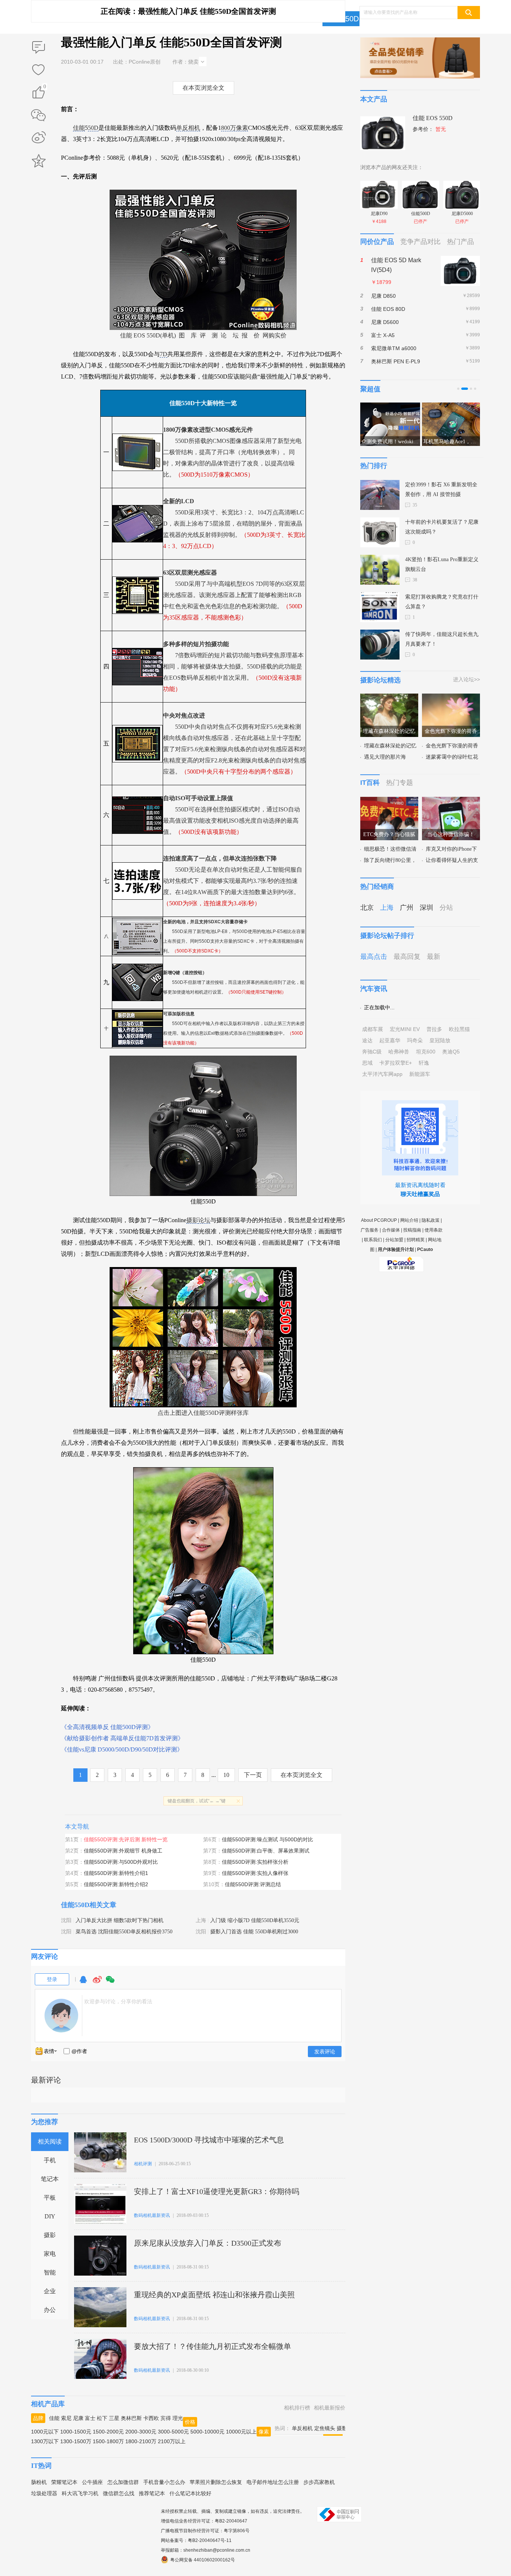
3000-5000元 (173, 2432)
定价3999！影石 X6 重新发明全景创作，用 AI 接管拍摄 (441, 489)
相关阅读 (50, 2141)
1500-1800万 (108, 2441)
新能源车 (420, 1074)
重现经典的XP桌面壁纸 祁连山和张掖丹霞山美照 (214, 2295)
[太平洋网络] (401, 1261)
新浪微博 (39, 138)
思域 (367, 1063)
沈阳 (66, 1920)
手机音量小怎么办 (164, 2482)
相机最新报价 (330, 2408)
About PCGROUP (379, 1220)
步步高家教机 (319, 2482)
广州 (407, 908)
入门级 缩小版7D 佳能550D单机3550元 (255, 1920)
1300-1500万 (76, 2441)
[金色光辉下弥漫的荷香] (451, 698)
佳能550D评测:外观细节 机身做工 (123, 1851)
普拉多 (434, 1029)
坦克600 (426, 1052)
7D (163, 354)
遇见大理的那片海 (385, 757)
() (45, 88)
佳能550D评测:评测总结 (253, 1884)
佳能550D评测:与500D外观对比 (121, 1862)
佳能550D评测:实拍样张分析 (255, 1862)
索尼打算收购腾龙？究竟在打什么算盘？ (442, 602)
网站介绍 (409, 1220)
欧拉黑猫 (459, 1029)
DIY (50, 2216)
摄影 (192, 1220)
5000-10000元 (207, 2432)
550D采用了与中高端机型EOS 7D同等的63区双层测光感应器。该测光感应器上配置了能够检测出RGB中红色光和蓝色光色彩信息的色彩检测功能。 (234, 595)
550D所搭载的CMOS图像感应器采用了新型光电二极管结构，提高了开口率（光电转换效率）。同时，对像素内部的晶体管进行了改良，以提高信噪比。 (232, 452)
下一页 (253, 1775)
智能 (50, 2272)
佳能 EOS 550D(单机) (148, 335)
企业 (50, 2291)
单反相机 (188, 128)
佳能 (79, 128)
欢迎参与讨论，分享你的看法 (118, 2001)
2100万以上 (172, 2441)
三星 (114, 2418)
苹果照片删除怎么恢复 (216, 2482)
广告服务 (370, 1230)
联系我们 (373, 1240)
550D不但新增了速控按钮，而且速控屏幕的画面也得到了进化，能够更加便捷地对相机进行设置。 (234, 982)
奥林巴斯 (131, 2418)
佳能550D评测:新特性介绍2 (116, 1884)
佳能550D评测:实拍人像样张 (255, 1873)
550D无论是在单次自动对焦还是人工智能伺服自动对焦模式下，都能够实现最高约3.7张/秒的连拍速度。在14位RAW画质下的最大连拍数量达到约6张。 (233, 881)
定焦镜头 (325, 2428)
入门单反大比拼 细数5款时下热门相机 (120, 1920)
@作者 (79, 2051)
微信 (110, 1983)
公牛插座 (92, 2482)
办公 (50, 2310)
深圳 (426, 908)
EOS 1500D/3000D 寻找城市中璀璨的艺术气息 (209, 2140)
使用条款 (434, 1230)
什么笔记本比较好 (190, 2493)
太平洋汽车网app (382, 1074)
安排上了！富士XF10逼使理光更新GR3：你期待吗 (217, 2191)
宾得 (166, 2418)
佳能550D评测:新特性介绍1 (116, 1873)
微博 (97, 1983)
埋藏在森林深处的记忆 (390, 746)
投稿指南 (412, 1230)
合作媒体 (391, 1230)
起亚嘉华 (390, 1040)
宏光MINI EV (405, 1029)
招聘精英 (416, 1240)
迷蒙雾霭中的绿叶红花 (452, 757)
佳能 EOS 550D (433, 118)
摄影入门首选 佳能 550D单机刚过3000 (254, 1932)
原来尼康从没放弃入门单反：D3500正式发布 (208, 2243)
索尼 (66, 2418)
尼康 (78, 2418)
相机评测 (143, 2164)
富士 (90, 2418)
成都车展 (373, 1029)
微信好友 (39, 115)
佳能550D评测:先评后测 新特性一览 (126, 1839)
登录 (52, 1979)
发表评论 (325, 2052)
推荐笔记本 (152, 2493)
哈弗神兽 (399, 1052)
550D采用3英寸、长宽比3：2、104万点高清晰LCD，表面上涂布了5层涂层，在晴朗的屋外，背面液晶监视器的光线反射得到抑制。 (234, 524)
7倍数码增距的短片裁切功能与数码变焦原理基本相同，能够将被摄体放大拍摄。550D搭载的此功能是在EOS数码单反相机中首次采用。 (233, 666)
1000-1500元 (76, 2432)
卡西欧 (151, 2418)
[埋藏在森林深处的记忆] (389, 698)
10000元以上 (241, 2432)
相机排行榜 (297, 2408)
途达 (367, 1040)
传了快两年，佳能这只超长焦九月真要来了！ (442, 639)
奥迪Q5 (451, 1052)
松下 (102, 2418)
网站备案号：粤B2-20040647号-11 (196, 2540)
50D (93, 128)
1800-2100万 (141, 2441)
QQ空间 (39, 161)
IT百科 (370, 783)
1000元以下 (45, 2432)
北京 (367, 908)
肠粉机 (39, 2482)
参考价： (429, 129)
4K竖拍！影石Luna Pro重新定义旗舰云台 (442, 564)
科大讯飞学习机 (80, 2493)
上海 (201, 1920)
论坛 (204, 1220)
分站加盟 (394, 1240)
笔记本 (50, 2179)
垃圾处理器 (44, 2493)
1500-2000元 (108, 2432)
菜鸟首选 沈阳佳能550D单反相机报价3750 (124, 1932)
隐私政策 (431, 1220)
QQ (83, 1983)
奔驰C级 (372, 1052)
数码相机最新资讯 (152, 2215)
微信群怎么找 (119, 2493)
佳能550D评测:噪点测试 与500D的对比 (267, 1839)
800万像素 (235, 128)
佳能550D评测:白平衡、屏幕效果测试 (266, 1851)
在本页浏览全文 (204, 88)
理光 (178, 2418)
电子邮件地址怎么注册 (273, 2482)
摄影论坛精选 (380, 680)
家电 (50, 2254)
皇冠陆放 (440, 1040)
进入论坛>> (466, 679)
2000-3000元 (141, 2432)
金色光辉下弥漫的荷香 (452, 746)
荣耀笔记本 (64, 2482)
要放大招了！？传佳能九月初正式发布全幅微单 (212, 2346)
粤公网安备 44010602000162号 (203, 2560)
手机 (50, 2160)
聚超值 (370, 389)
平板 (50, 2198)
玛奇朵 (415, 1040)
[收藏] (39, 70)
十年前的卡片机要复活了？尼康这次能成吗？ (442, 527)
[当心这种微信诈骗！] (451, 801)
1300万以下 (45, 2441)
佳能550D (75, 1905)
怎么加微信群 (123, 2482)
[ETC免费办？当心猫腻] (389, 801)
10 (226, 1775)
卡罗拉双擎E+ (396, 1063)
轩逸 (424, 1063)
